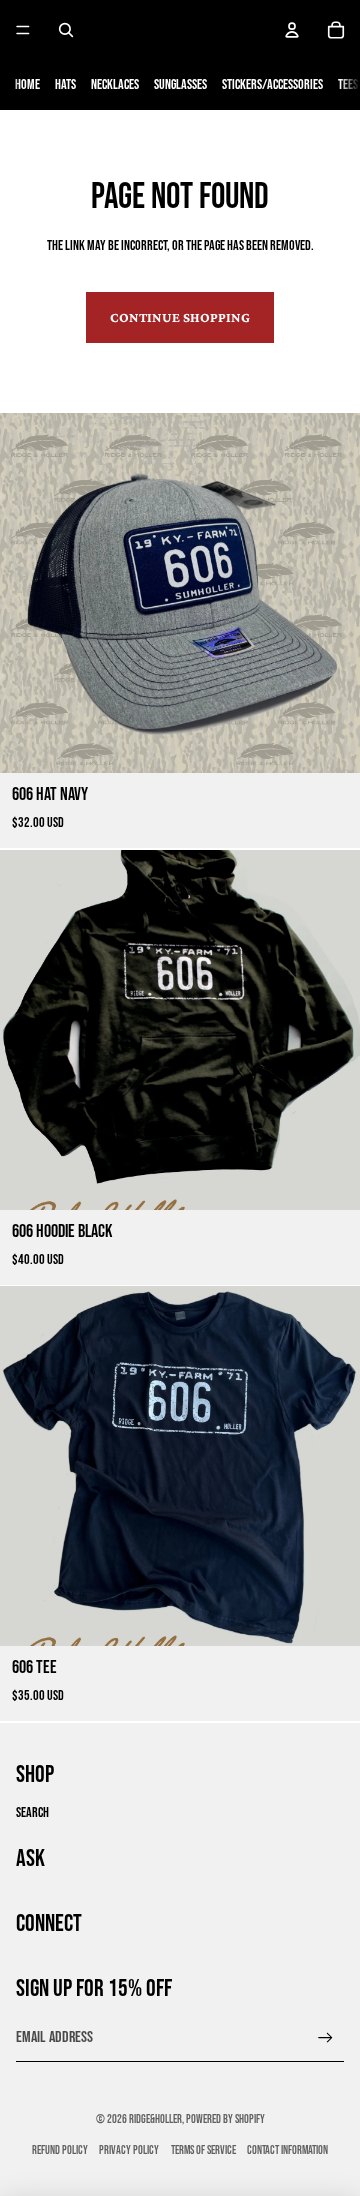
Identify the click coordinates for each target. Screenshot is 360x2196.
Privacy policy (129, 2150)
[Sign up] (325, 2037)
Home (27, 84)
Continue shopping (180, 317)
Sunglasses (180, 84)
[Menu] (23, 30)
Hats (65, 84)
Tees (348, 84)
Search (32, 1812)
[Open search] (66, 30)
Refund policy (60, 2150)
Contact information (287, 2150)
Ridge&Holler (155, 2119)
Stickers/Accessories (272, 84)
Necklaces (115, 84)
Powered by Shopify (225, 2119)
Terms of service (203, 2150)
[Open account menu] (292, 30)
